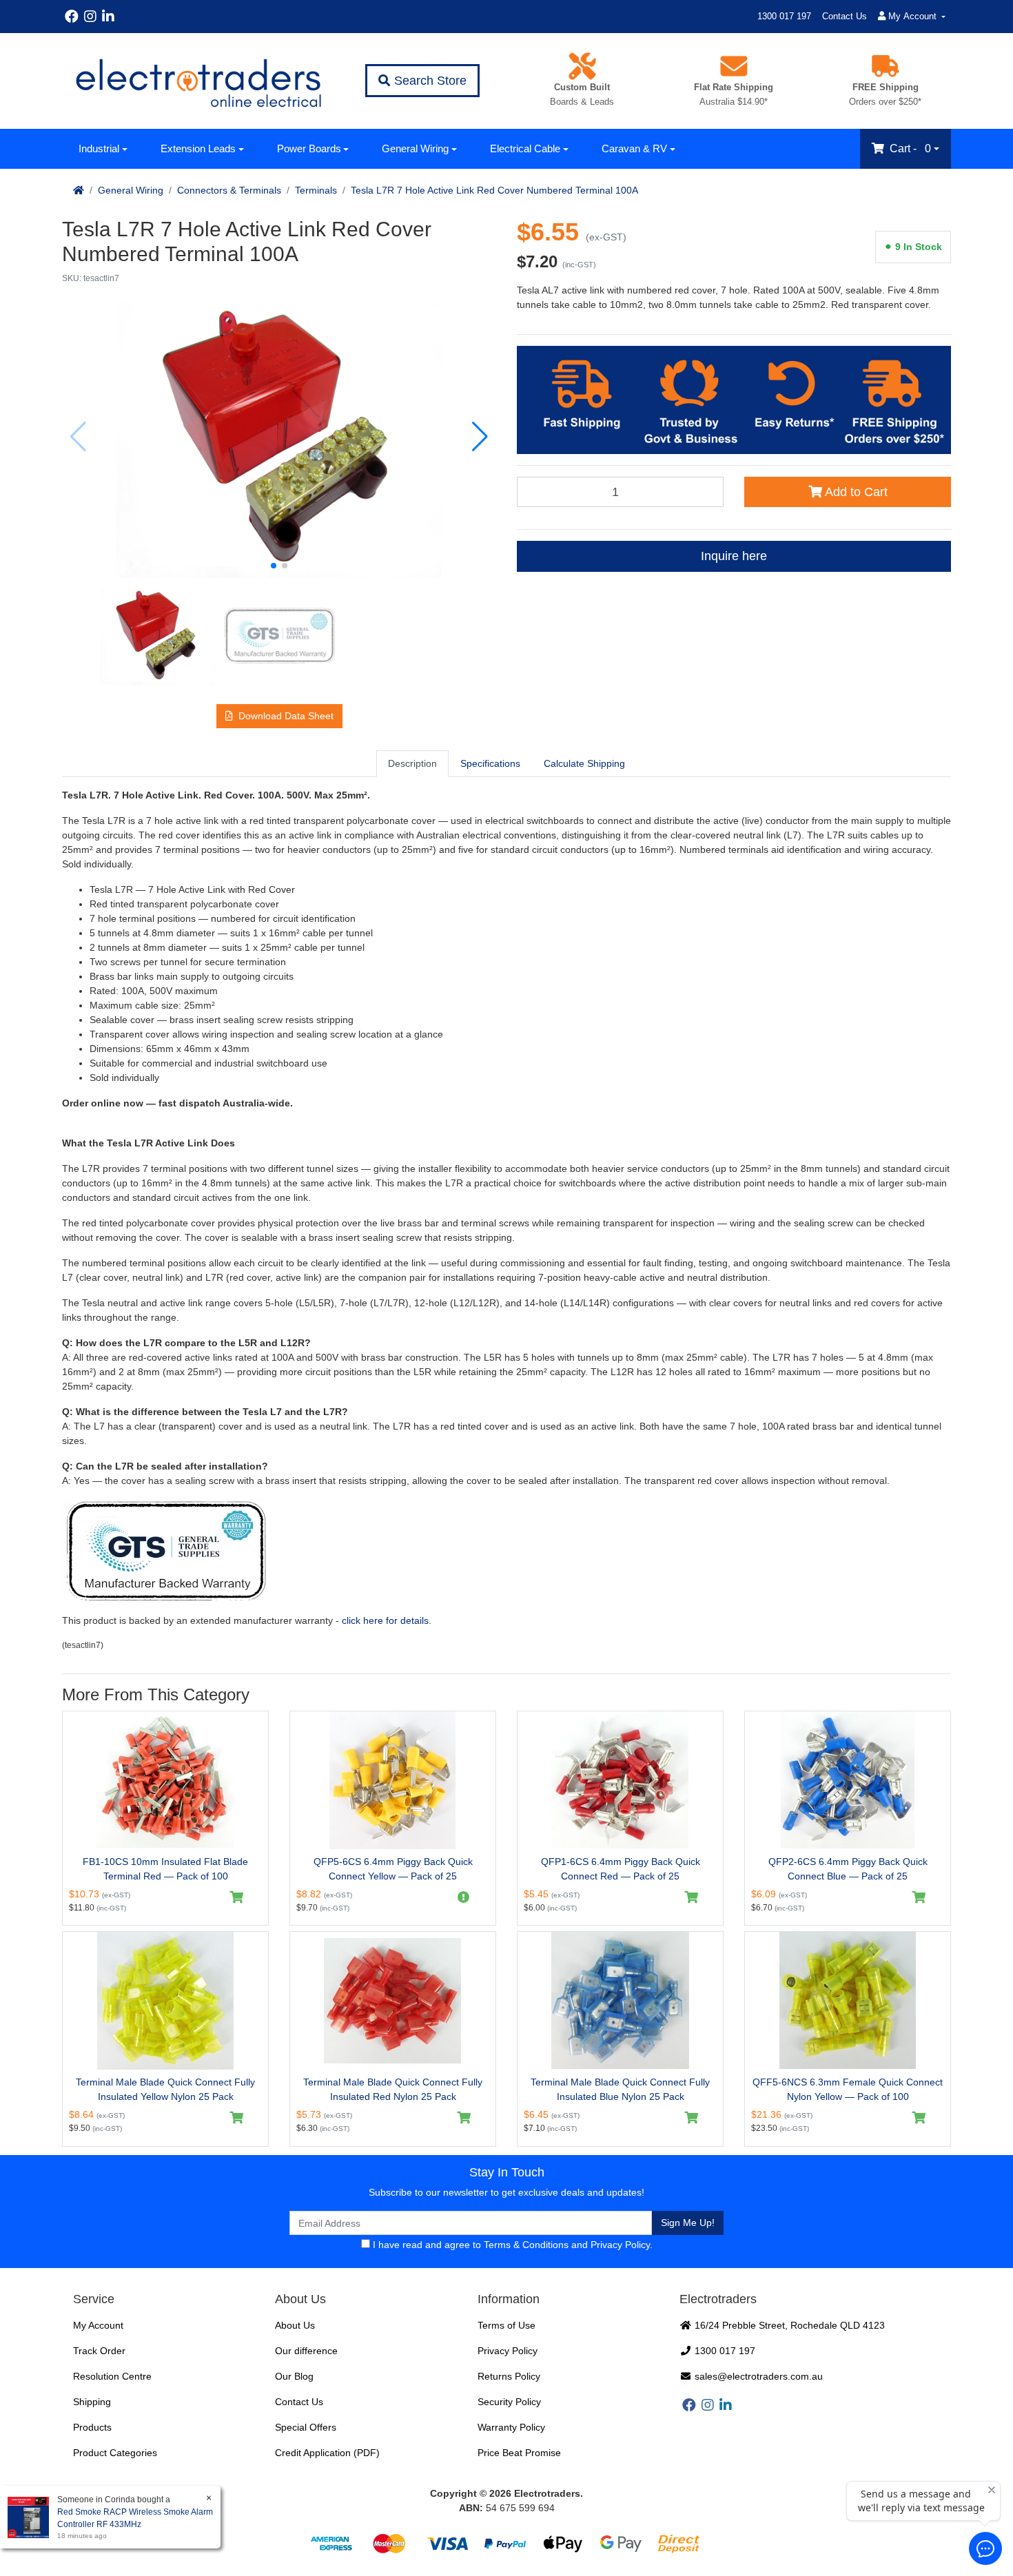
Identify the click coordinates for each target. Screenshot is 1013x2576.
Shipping (92, 2402)
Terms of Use (506, 2325)
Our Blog (294, 2376)
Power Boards (309, 148)
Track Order (99, 2351)
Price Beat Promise (519, 2453)
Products (92, 2427)
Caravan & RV (634, 148)
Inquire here (734, 556)
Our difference (306, 2351)
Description (412, 763)
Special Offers (306, 2427)
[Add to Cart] (237, 1897)
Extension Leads (198, 148)
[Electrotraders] (198, 81)
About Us (295, 2325)
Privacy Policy (620, 2245)
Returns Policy (509, 2376)
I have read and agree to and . (511, 2245)
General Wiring (415, 148)
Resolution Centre (112, 2376)
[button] (274, 566)
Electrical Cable (525, 148)
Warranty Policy (511, 2427)
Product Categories (115, 2453)
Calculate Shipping (584, 763)
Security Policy (509, 2402)
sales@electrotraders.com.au (757, 2376)
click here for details (385, 1620)
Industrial (99, 148)
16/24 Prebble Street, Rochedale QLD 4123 (788, 2325)
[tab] (412, 763)
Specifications (490, 763)
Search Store (429, 81)
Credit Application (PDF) (327, 2453)
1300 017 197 (784, 16)
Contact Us (845, 16)
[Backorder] (464, 1897)
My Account (98, 2325)
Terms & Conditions (526, 2245)
